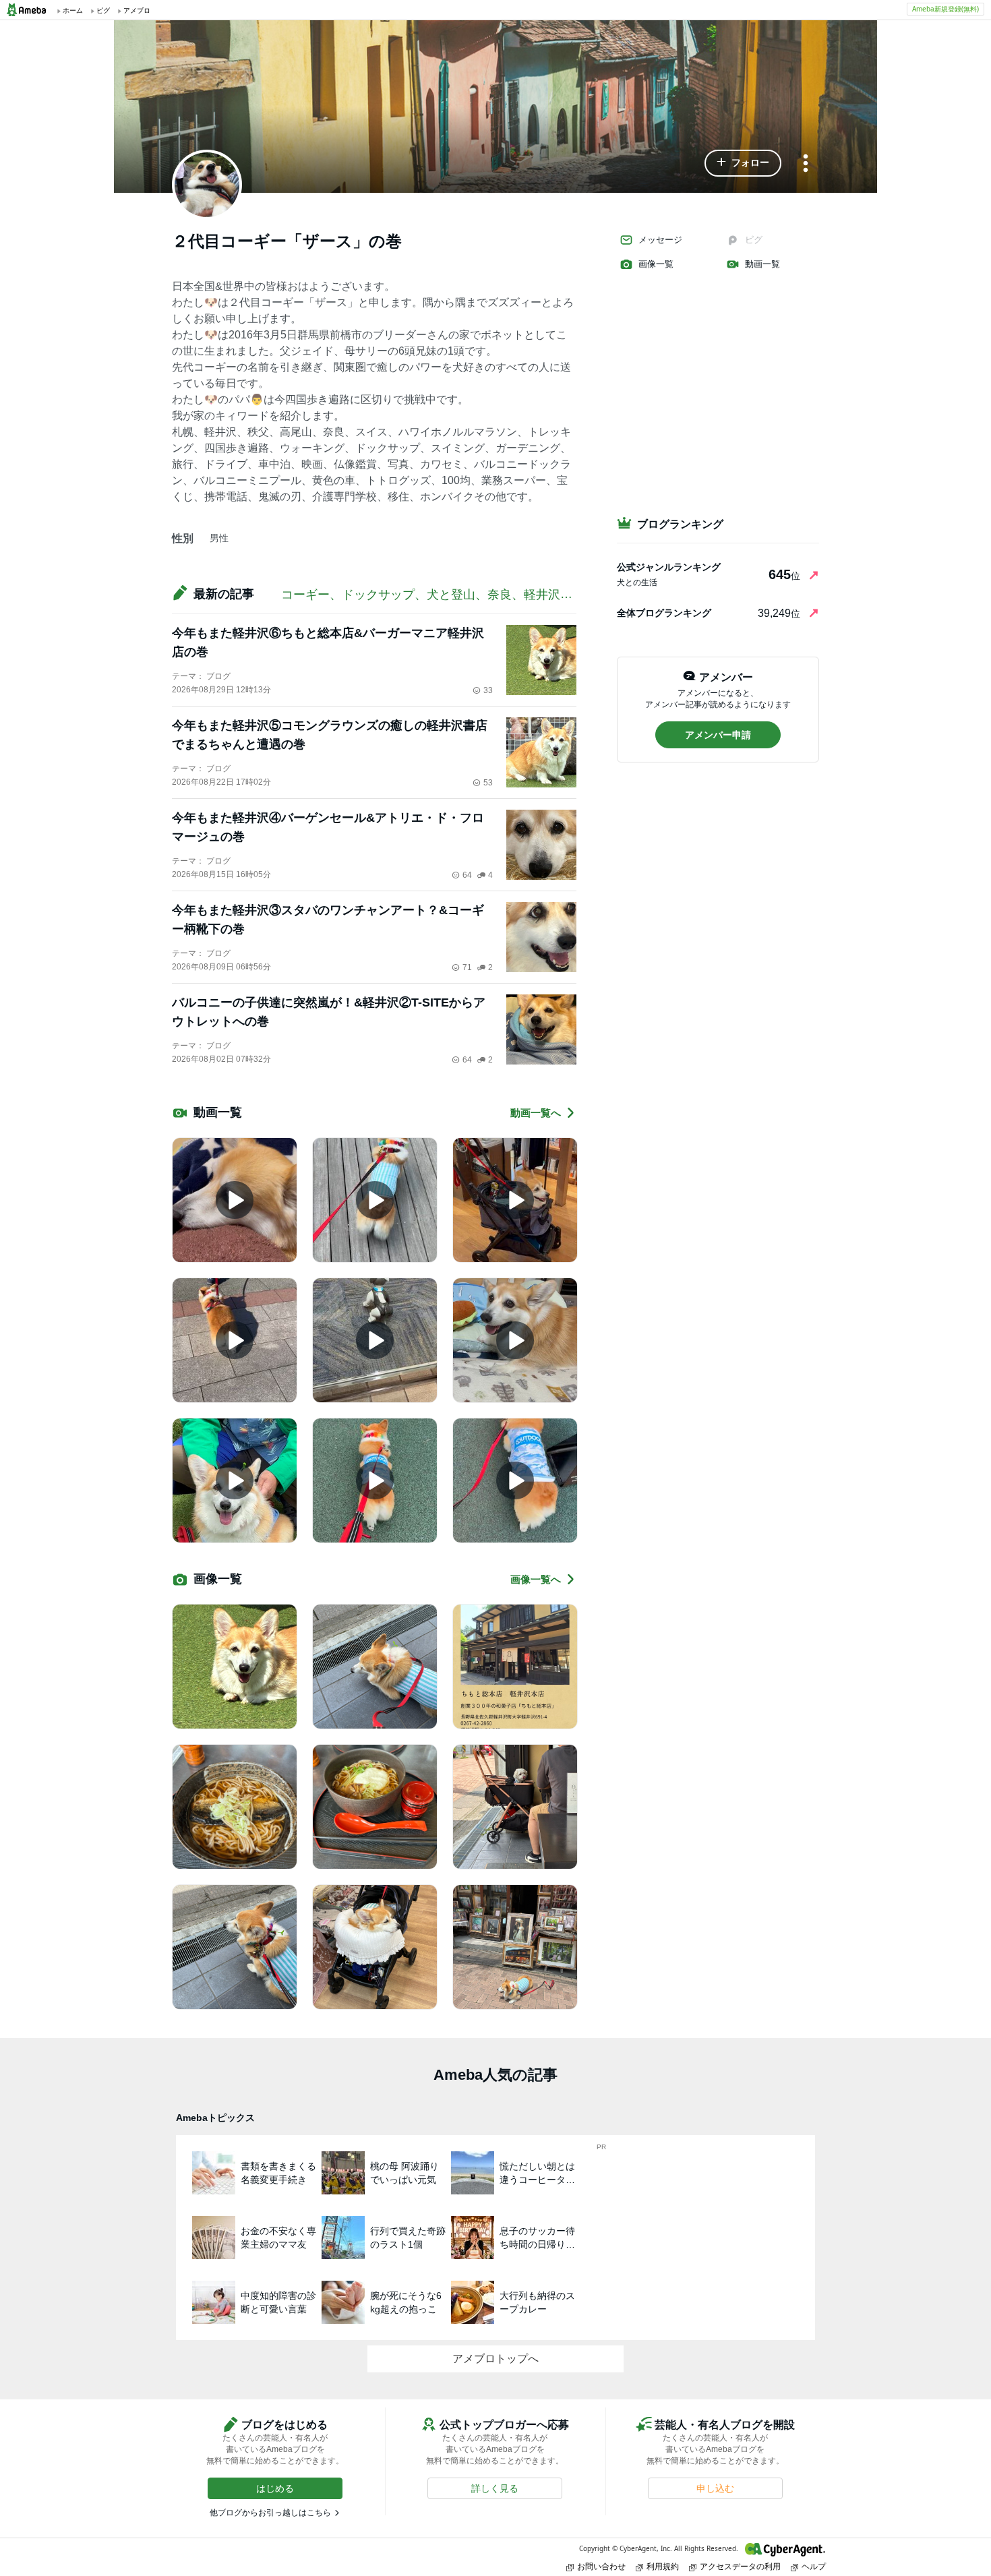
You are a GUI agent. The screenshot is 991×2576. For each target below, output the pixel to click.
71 (467, 967)
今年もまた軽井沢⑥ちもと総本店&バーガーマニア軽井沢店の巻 (328, 642)
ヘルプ (814, 2566)
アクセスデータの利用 (740, 2566)
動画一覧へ (536, 1113)
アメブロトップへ (495, 2359)
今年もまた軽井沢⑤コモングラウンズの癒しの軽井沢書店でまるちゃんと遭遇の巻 (330, 735)
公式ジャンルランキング (669, 567)
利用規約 (663, 2566)
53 (488, 783)
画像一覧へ (536, 1579)
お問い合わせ (601, 2566)
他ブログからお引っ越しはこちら (270, 2513)
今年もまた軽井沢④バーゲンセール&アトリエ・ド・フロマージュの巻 (328, 827)
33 (488, 690)
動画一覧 (762, 264)
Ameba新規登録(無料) (945, 9)
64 (467, 875)
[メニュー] (806, 164)
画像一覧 (656, 264)
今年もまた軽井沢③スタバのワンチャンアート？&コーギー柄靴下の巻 (328, 920)
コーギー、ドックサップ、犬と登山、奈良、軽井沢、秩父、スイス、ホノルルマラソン (518, 595)
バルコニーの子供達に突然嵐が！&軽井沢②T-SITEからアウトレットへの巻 (329, 1012)
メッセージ (660, 240)
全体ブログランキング (664, 613)
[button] (743, 163)
